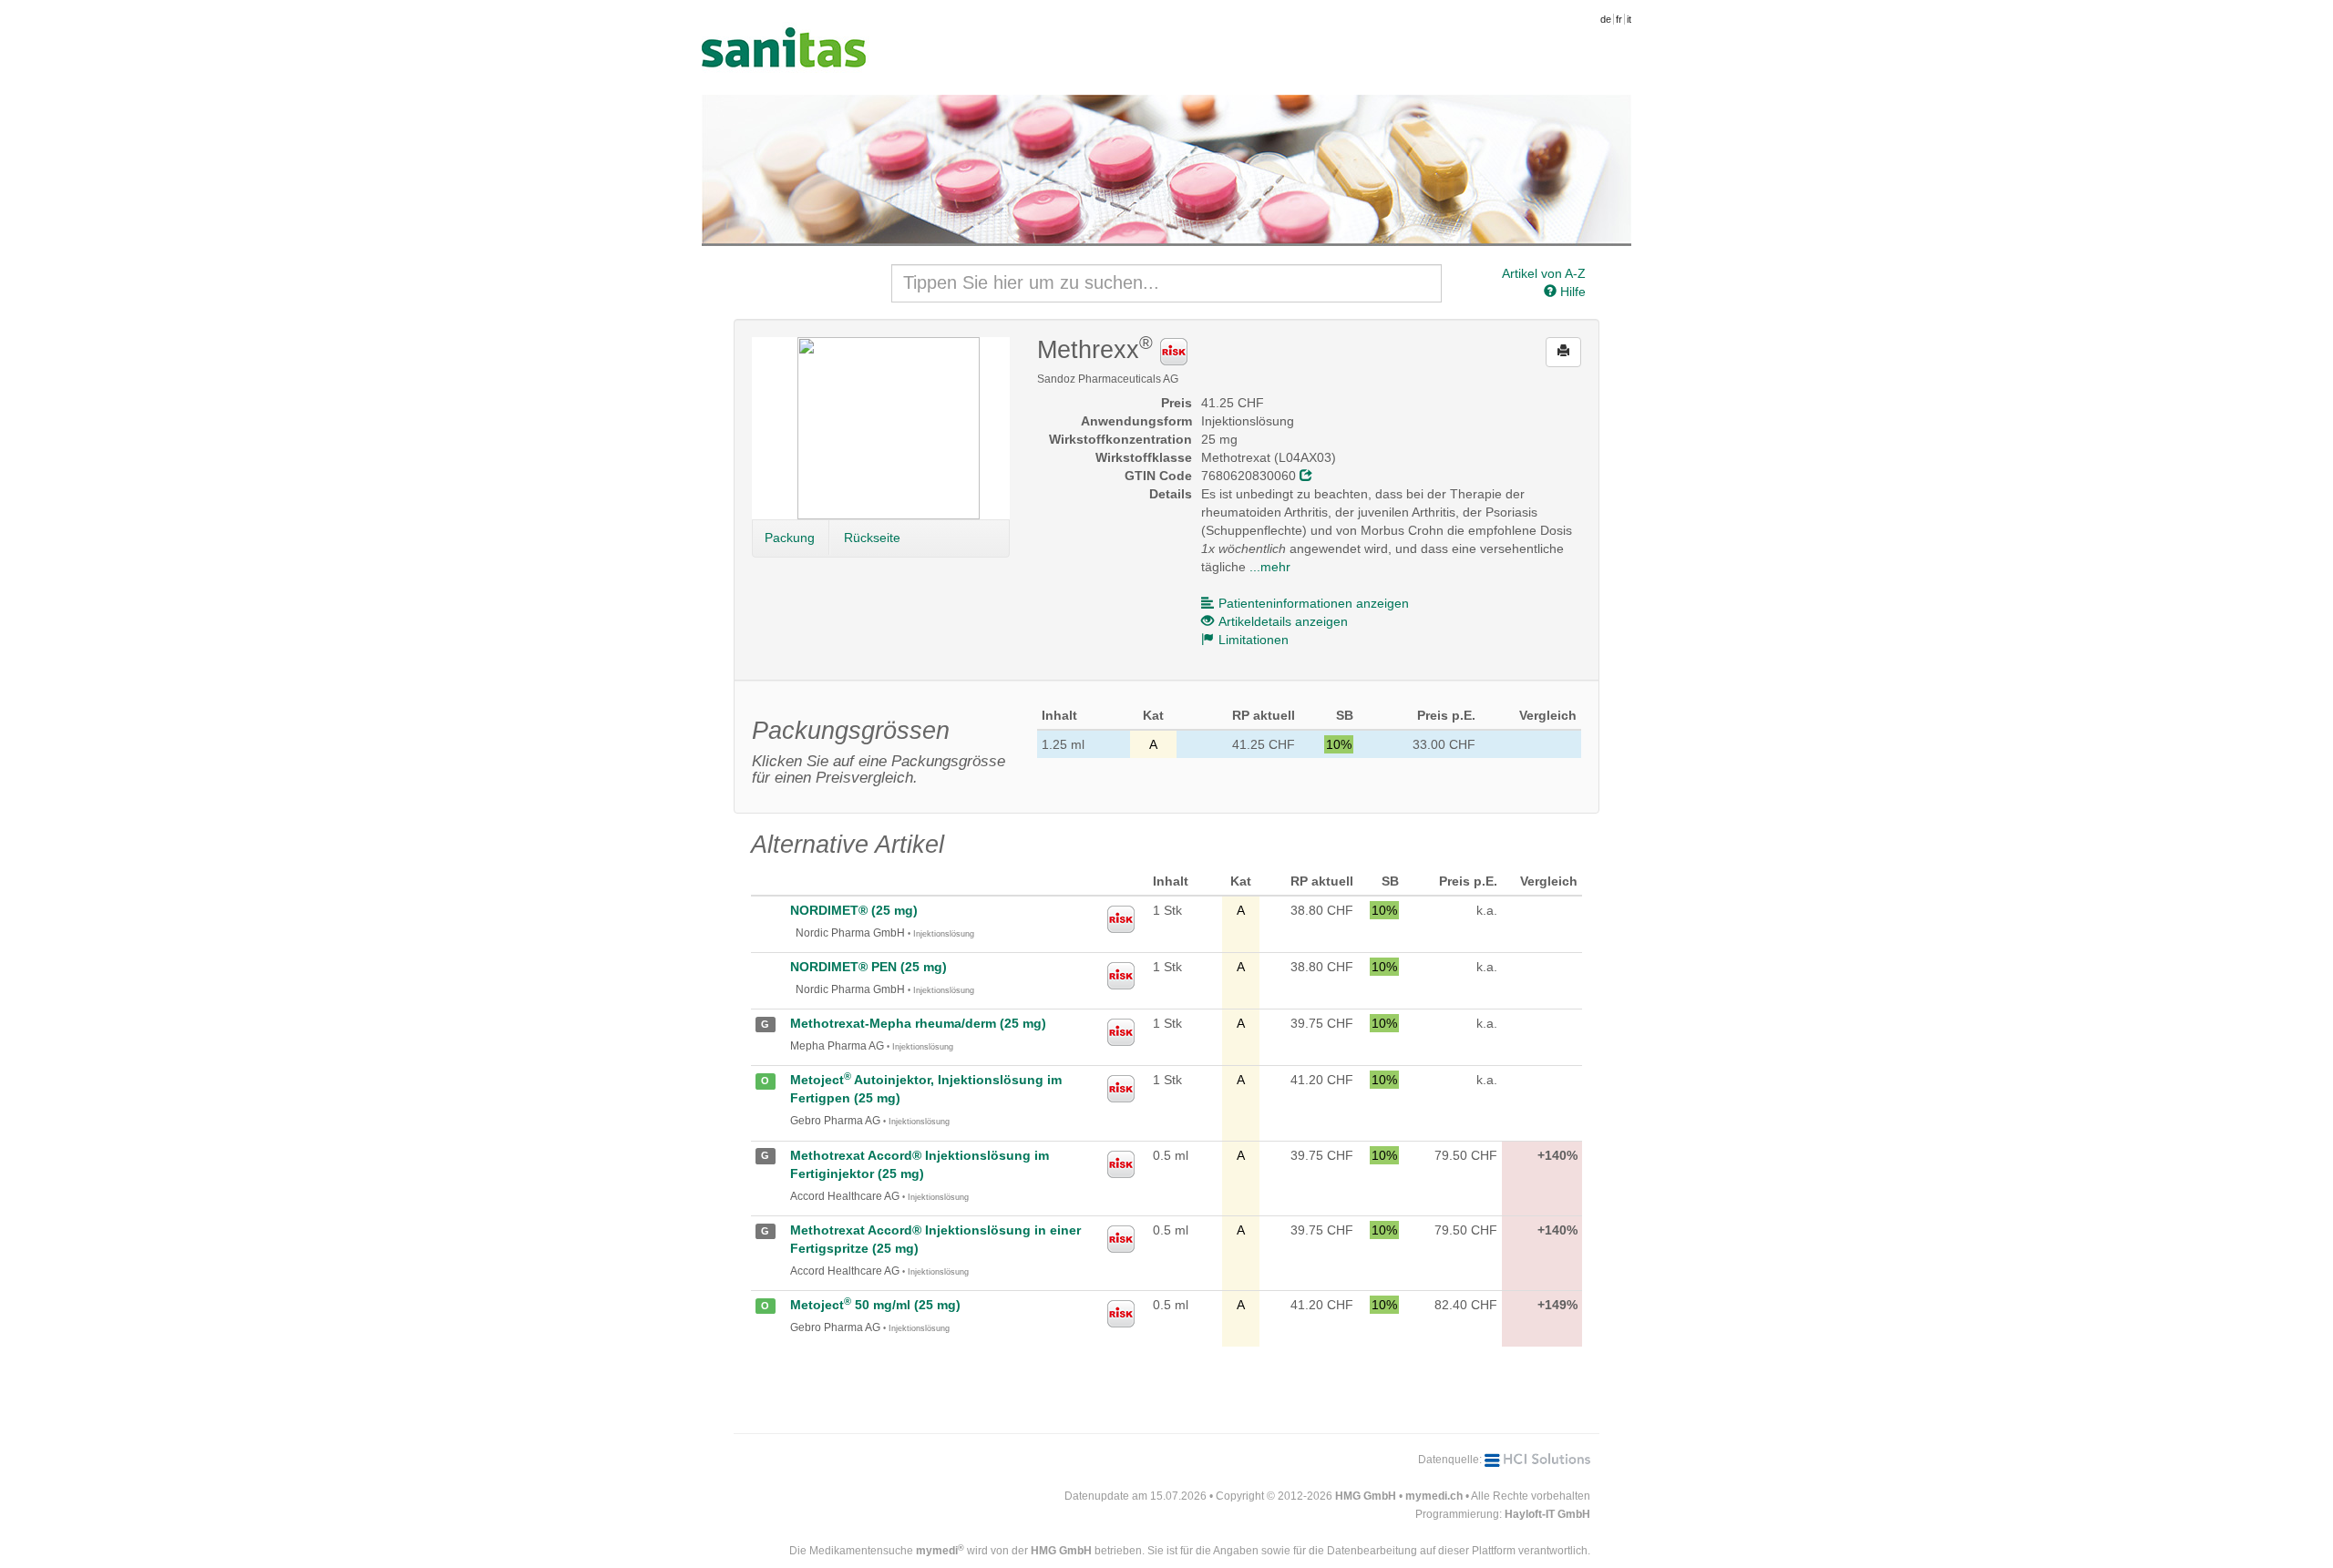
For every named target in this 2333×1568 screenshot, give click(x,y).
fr (1619, 19)
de (1606, 19)
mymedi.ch (1434, 1496)
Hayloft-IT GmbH (1547, 1514)
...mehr (1270, 567)
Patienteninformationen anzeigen (1314, 603)
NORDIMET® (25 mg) (854, 910)
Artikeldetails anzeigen (1283, 621)
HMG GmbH (1366, 1496)
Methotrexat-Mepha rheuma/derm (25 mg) (918, 1023)
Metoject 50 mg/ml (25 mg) (875, 1305)
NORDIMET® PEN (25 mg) (868, 967)
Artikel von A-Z (1544, 273)
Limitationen (1254, 640)
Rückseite (872, 538)
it (1629, 19)
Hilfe (1571, 292)
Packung (790, 538)
